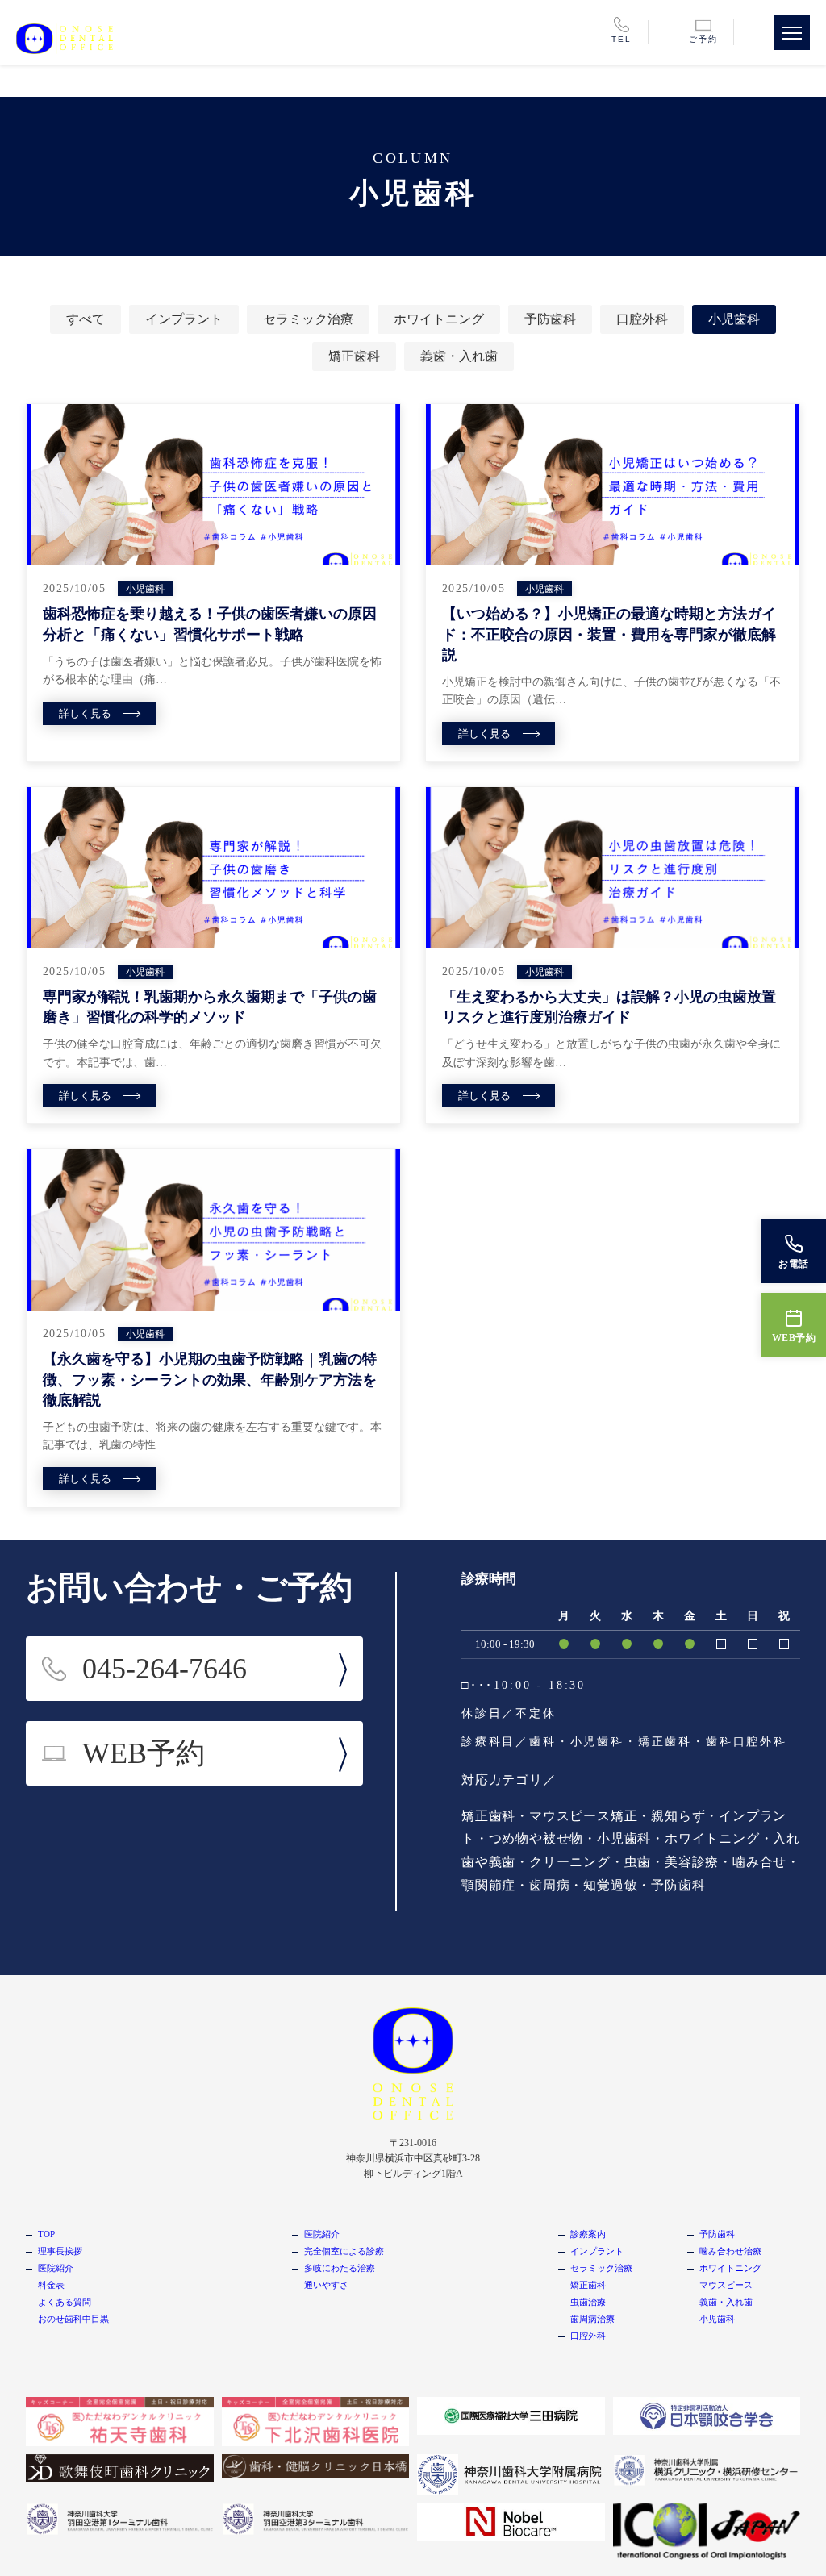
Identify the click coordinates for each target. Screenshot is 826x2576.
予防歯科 (550, 319)
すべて (86, 319)
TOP (46, 2234)
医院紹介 (56, 2268)
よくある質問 (65, 2302)
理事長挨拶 (60, 2251)
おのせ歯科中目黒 (73, 2319)
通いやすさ (326, 2285)
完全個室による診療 (344, 2251)
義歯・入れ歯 (459, 356)
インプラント (184, 319)
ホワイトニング (439, 319)
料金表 (51, 2285)
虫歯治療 (588, 2302)
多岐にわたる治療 (340, 2268)
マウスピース (726, 2285)
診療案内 (588, 2234)
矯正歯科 (354, 356)
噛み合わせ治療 (730, 2251)
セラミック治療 (308, 319)
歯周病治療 (592, 2319)
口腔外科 (642, 319)
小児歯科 (734, 319)
